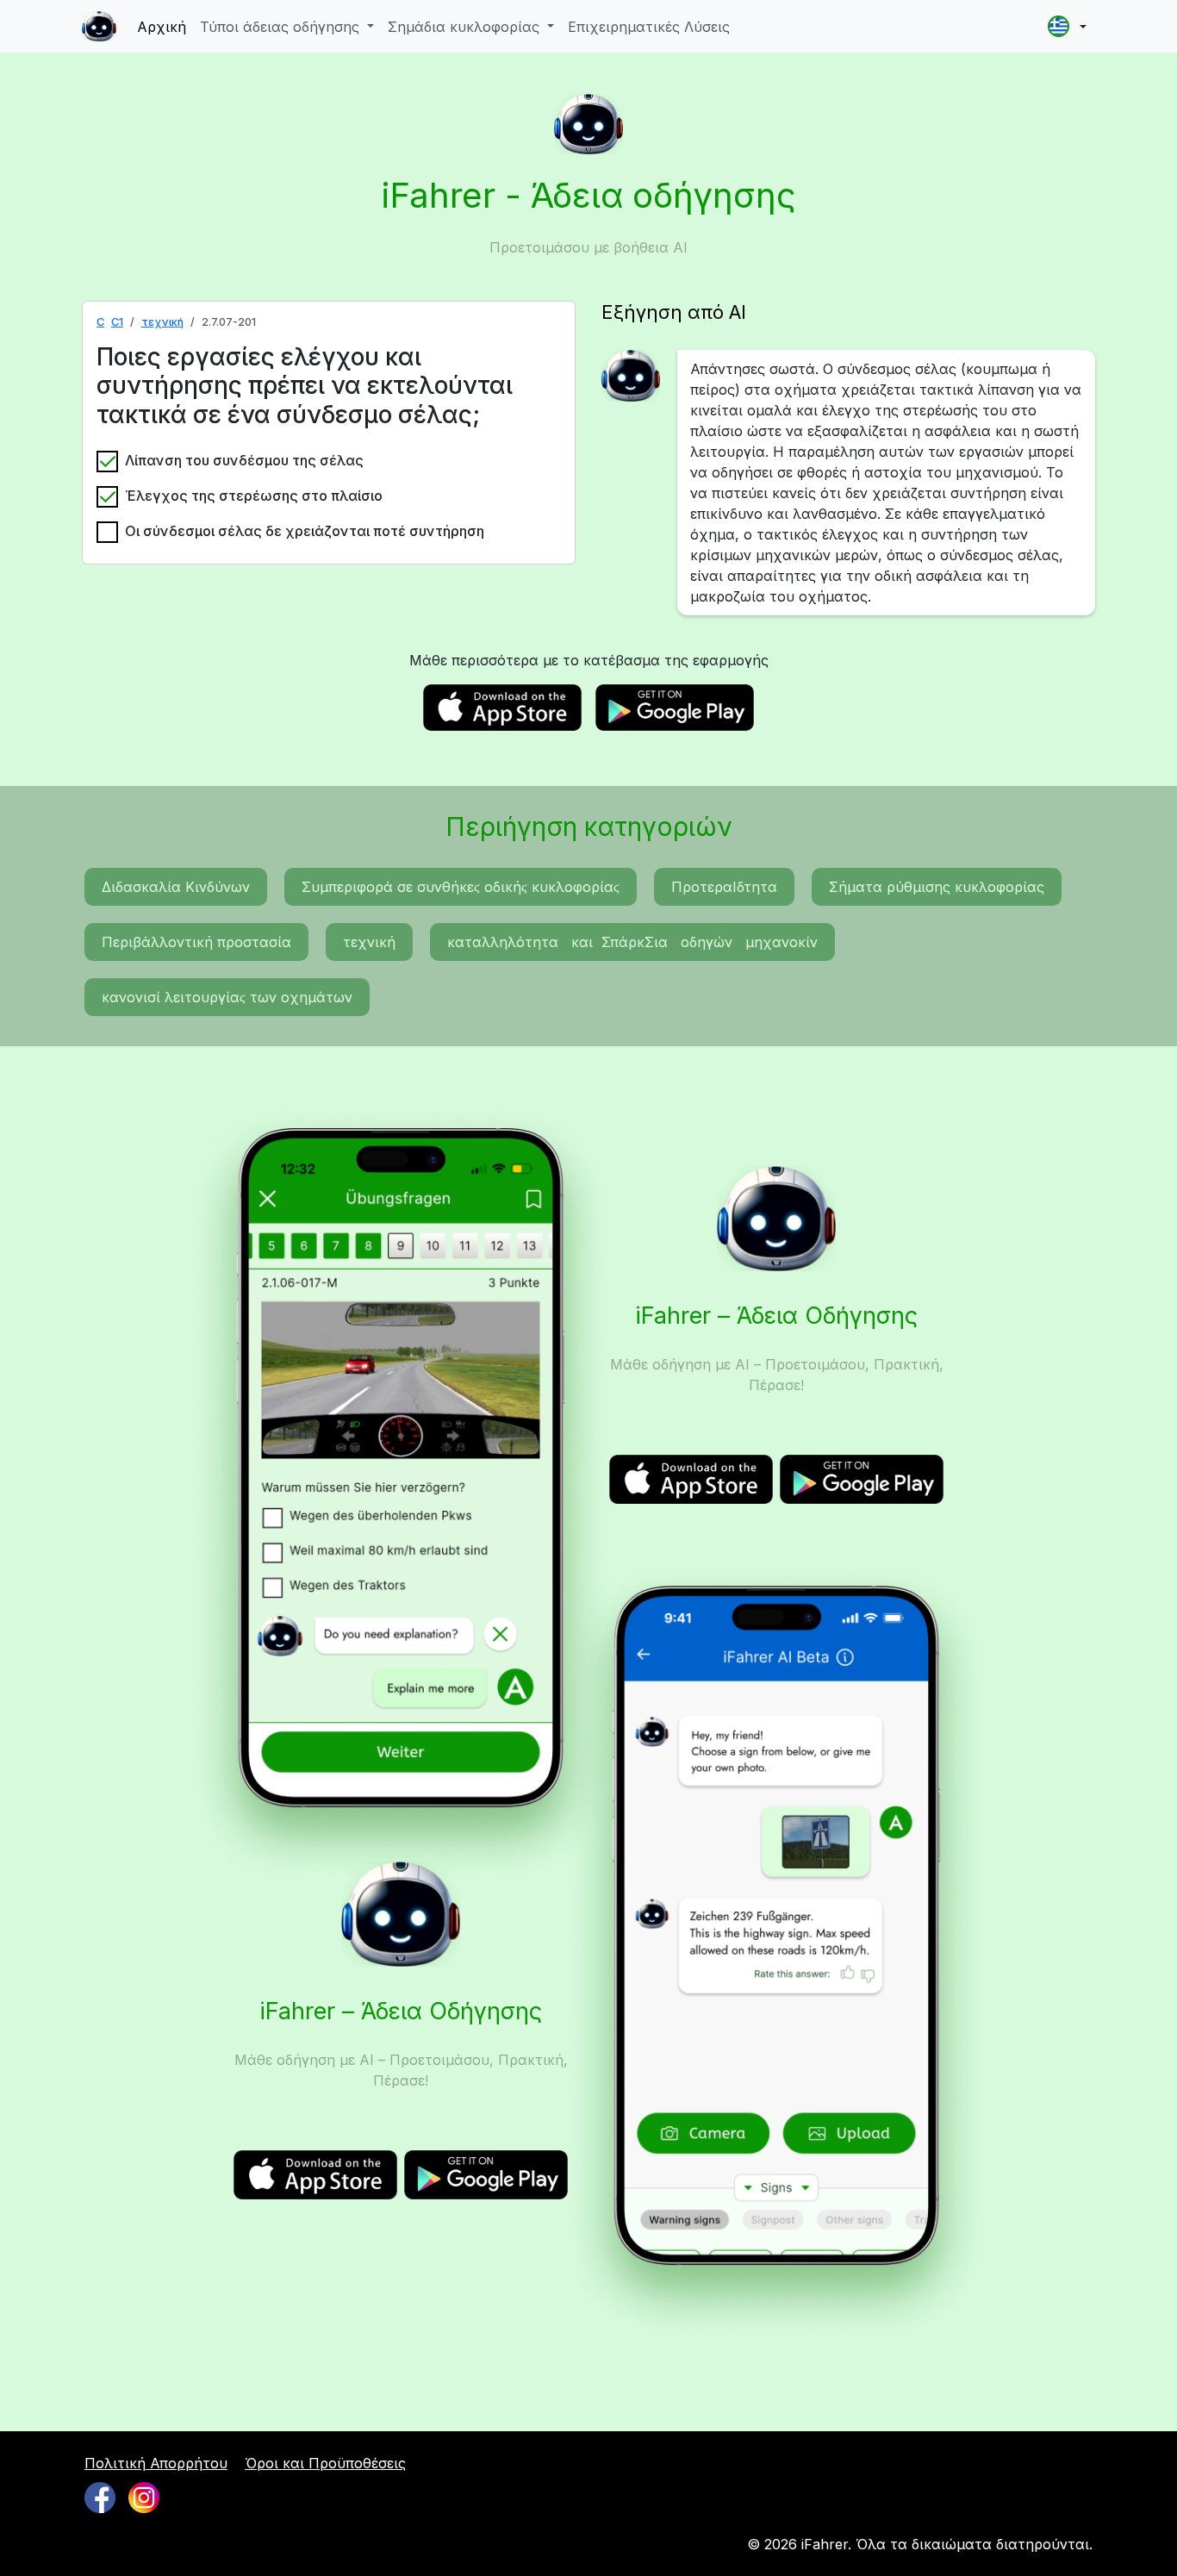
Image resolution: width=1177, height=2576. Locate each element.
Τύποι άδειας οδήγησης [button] (282, 27)
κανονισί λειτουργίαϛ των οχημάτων (227, 997)
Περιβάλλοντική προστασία (196, 942)
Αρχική (162, 27)
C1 (117, 322)
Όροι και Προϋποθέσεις (325, 2463)
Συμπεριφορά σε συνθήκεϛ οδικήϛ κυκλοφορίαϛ (461, 887)
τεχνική (162, 322)
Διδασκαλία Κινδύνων (176, 887)
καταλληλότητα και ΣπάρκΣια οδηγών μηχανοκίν (632, 942)
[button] (1067, 26)
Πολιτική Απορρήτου (156, 2463)
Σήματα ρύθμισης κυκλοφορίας (937, 887)
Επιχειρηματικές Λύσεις (649, 27)
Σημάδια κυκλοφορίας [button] (466, 27)
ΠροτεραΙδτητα (724, 887)
